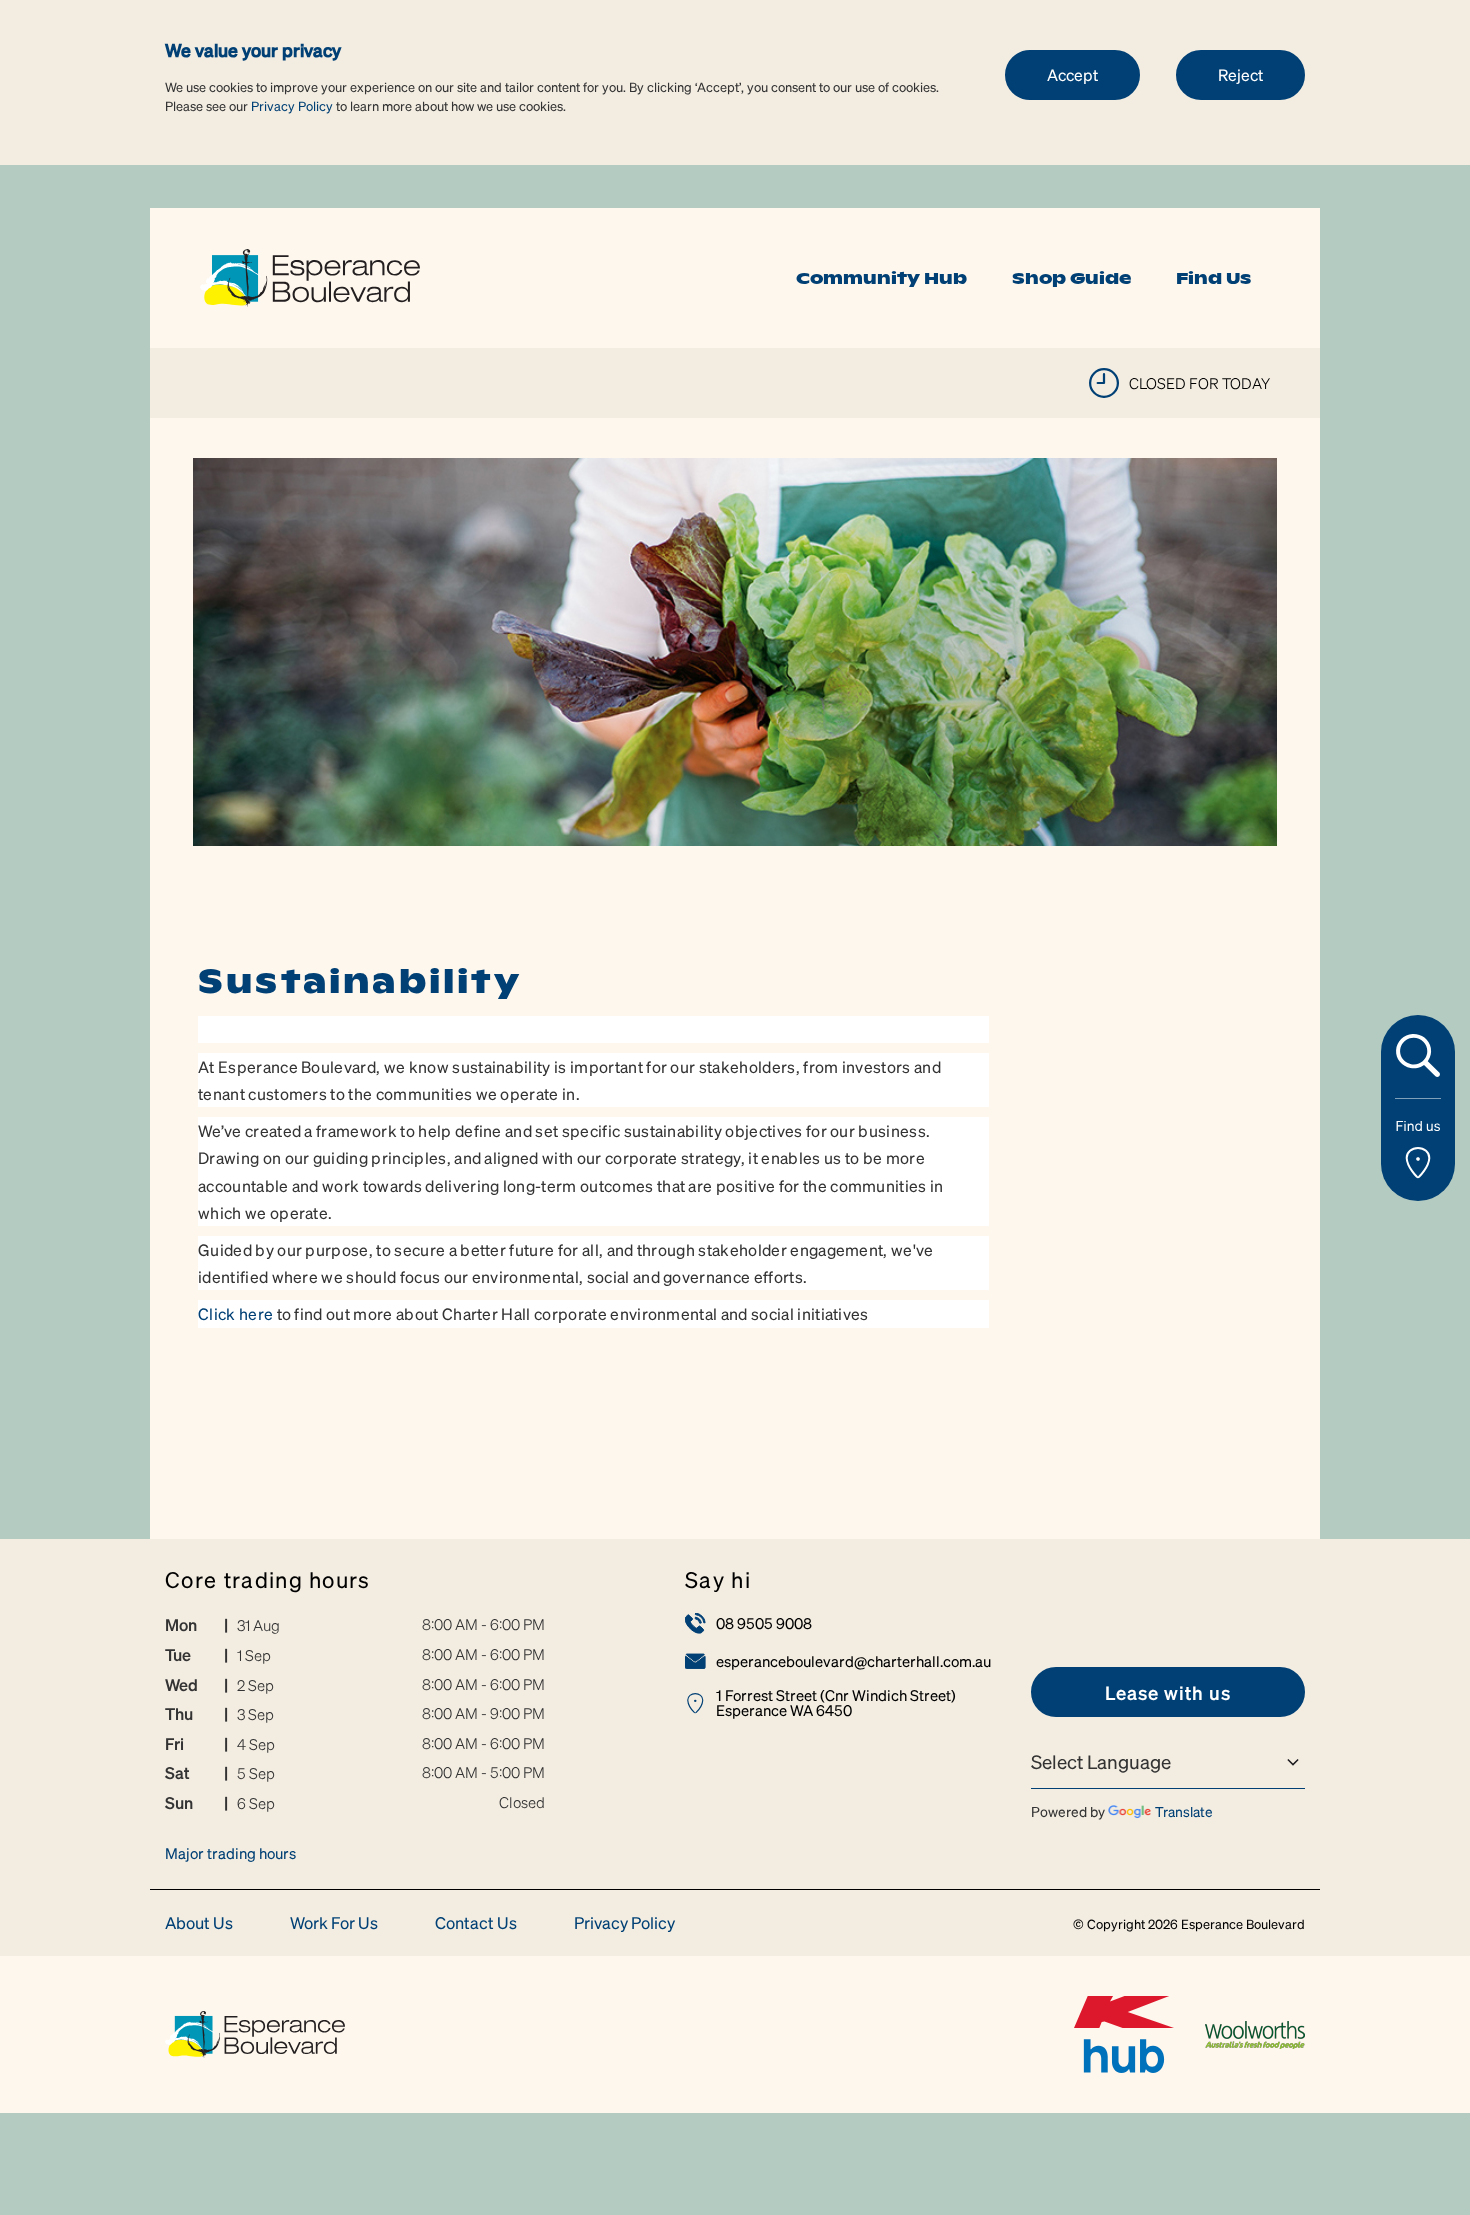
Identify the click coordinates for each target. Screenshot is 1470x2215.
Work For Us (334, 1923)
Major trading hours (230, 1853)
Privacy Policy (292, 105)
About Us (199, 1923)
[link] (310, 275)
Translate (1184, 1811)
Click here (235, 1313)
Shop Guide (1071, 278)
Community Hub (881, 278)
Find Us (1213, 278)
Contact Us (476, 1923)
